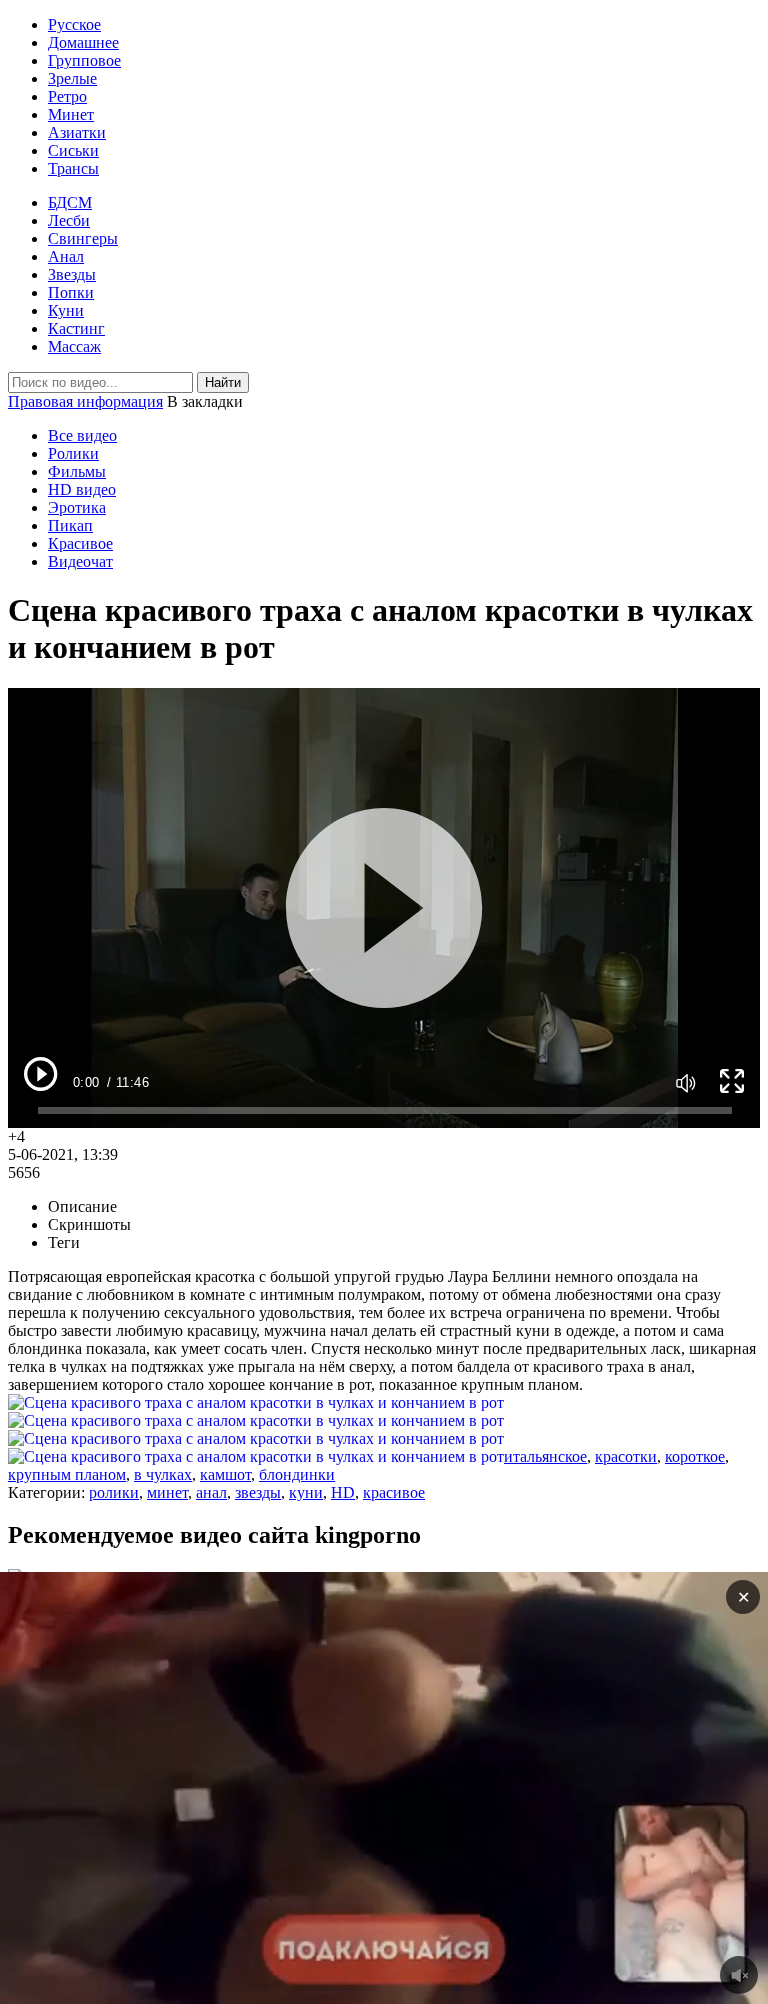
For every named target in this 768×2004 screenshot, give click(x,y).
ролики (114, 1492)
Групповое (84, 60)
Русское (74, 24)
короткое (695, 1456)
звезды (258, 1492)
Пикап (70, 525)
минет (167, 1492)
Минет (71, 114)
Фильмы (77, 471)
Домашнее (83, 42)
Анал (66, 256)
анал (211, 1492)
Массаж (74, 346)
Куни (66, 310)
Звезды (72, 274)
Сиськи (73, 150)
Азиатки (77, 132)
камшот (225, 1474)
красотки (626, 1456)
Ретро (67, 96)
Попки (71, 292)
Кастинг (76, 328)
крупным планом (67, 1474)
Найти (223, 382)
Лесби (69, 220)
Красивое (80, 543)
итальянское (545, 1456)
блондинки (297, 1474)
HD (343, 1492)
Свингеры (83, 238)
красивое (394, 1492)
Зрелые (72, 78)
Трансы (73, 168)
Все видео (82, 435)
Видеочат (80, 561)
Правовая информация (85, 401)
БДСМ (70, 202)
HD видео (82, 489)
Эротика (77, 507)
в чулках (163, 1474)
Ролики (73, 453)
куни (306, 1492)
